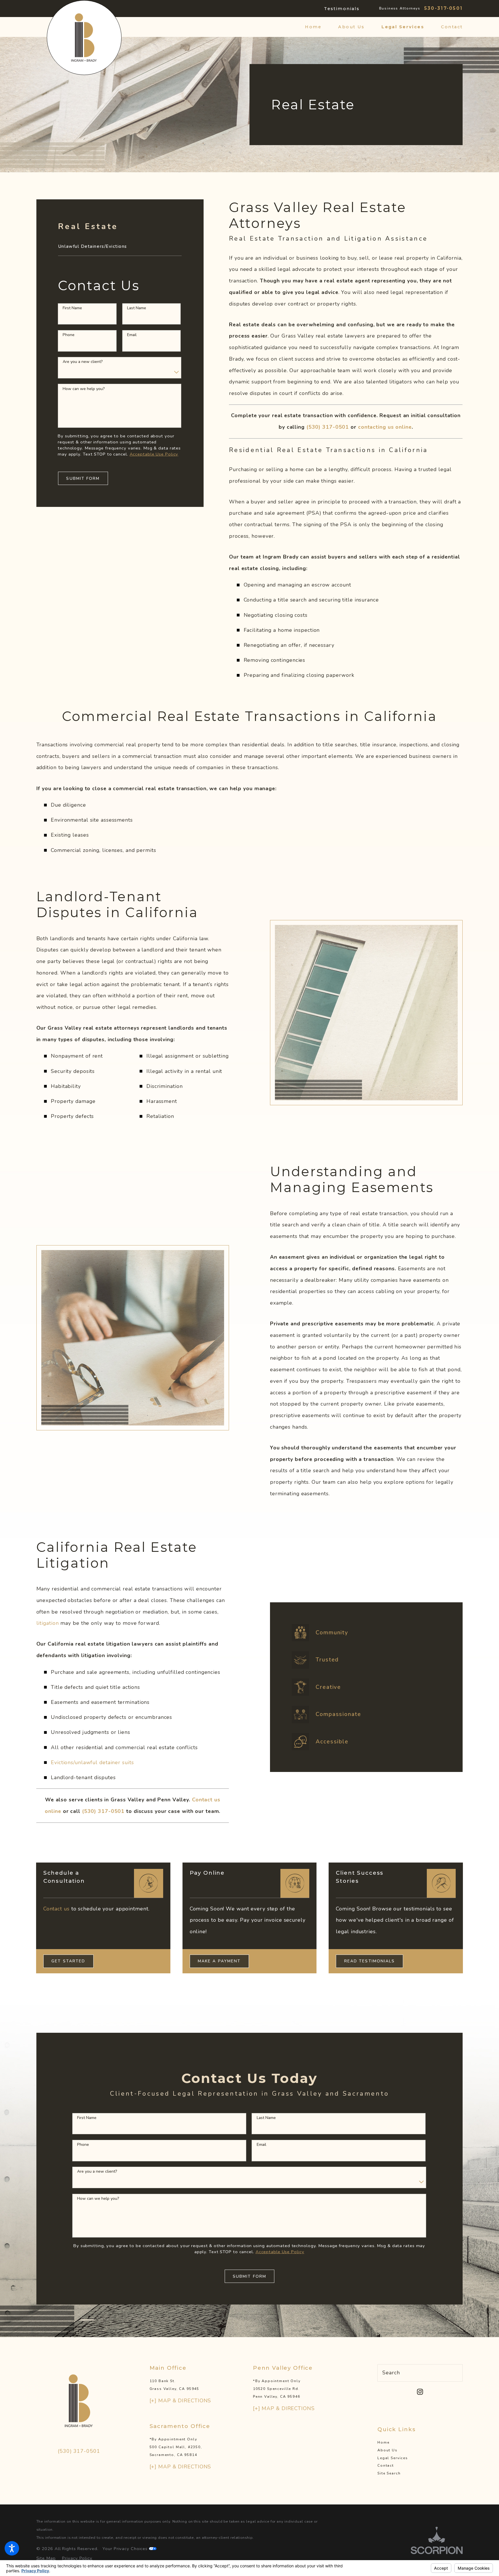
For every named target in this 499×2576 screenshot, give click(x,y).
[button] (12, 2548)
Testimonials (342, 9)
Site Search (389, 2473)
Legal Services (393, 2458)
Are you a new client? (83, 362)
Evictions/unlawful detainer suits (92, 1762)
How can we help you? (84, 389)
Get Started (68, 1961)
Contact (386, 2466)
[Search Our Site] (455, 2373)
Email (132, 335)
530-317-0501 (444, 8)
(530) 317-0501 (79, 2451)
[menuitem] (317, 27)
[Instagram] (420, 2392)
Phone (69, 335)
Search (391, 2373)
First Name (72, 308)
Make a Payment (219, 1961)
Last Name (137, 308)
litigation (48, 1623)
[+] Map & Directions (180, 2401)
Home (383, 2442)
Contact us (56, 1909)
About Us (388, 2450)
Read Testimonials (369, 1961)
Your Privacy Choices (126, 2549)
